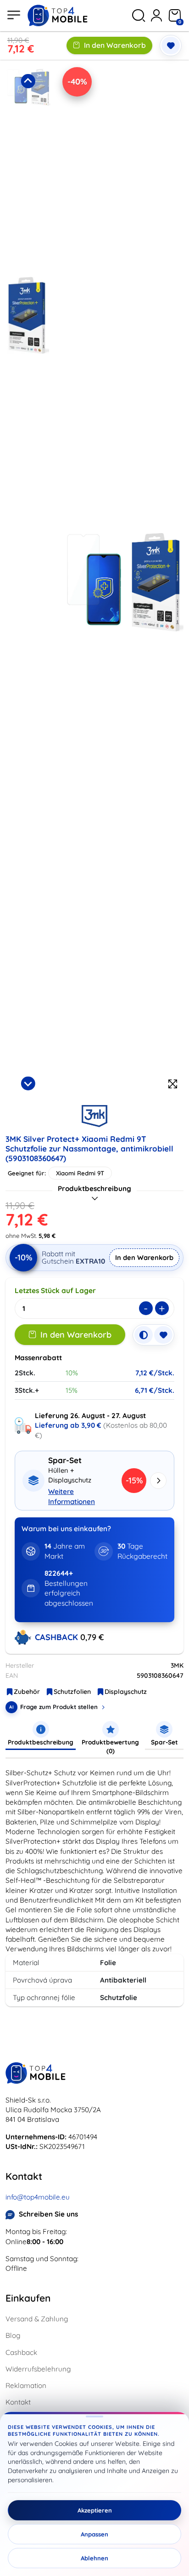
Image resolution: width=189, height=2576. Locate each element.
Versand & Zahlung (37, 2319)
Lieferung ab (68, 1425)
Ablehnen (94, 2558)
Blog (13, 2335)
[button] (28, 168)
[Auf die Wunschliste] (171, 46)
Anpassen (94, 2534)
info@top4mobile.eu (38, 2197)
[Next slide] (28, 1083)
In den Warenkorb (115, 45)
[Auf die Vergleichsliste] (144, 1335)
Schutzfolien (72, 1692)
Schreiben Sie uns (48, 2214)
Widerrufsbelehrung (38, 2369)
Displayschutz (126, 1692)
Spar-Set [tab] (164, 1742)
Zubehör (27, 1692)
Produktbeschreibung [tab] (41, 1742)
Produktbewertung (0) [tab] (110, 1746)
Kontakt (18, 2402)
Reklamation (26, 2385)
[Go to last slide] (28, 81)
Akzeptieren (95, 2510)
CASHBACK (58, 1637)
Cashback (21, 2352)
